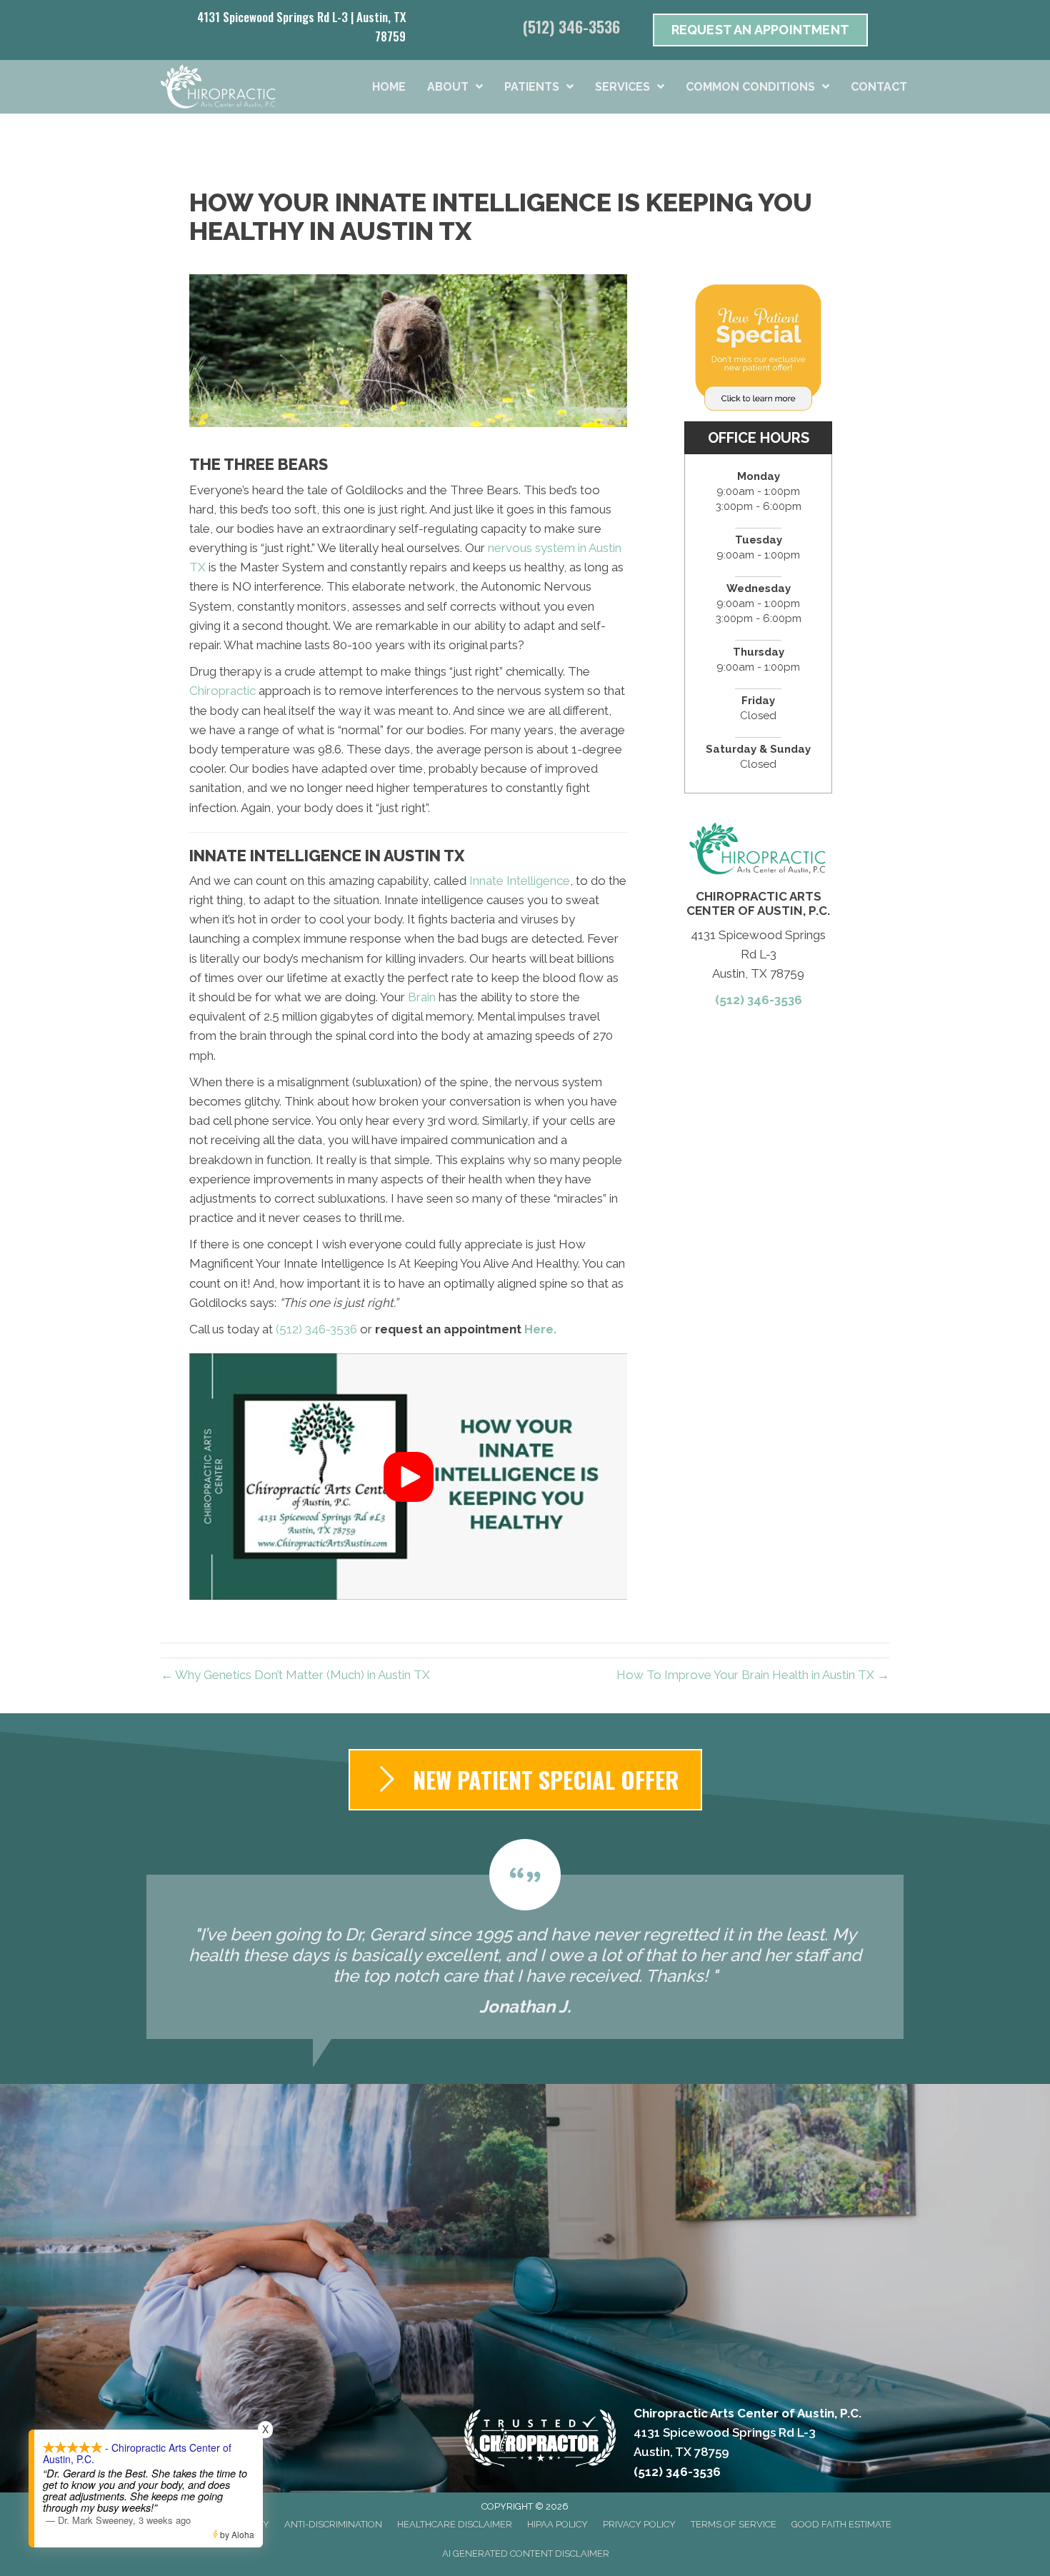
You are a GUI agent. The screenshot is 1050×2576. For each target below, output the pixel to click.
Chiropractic (222, 691)
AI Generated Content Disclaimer (526, 2554)
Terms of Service (734, 2524)
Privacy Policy (639, 2524)
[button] (409, 1477)
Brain (422, 997)
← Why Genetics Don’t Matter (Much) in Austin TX (295, 1675)
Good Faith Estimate (841, 2524)
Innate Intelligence (520, 881)
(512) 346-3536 (571, 26)
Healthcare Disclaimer (455, 2524)
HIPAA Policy (557, 2524)
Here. (540, 1329)
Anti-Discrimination (333, 2524)
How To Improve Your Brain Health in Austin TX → (753, 1675)
